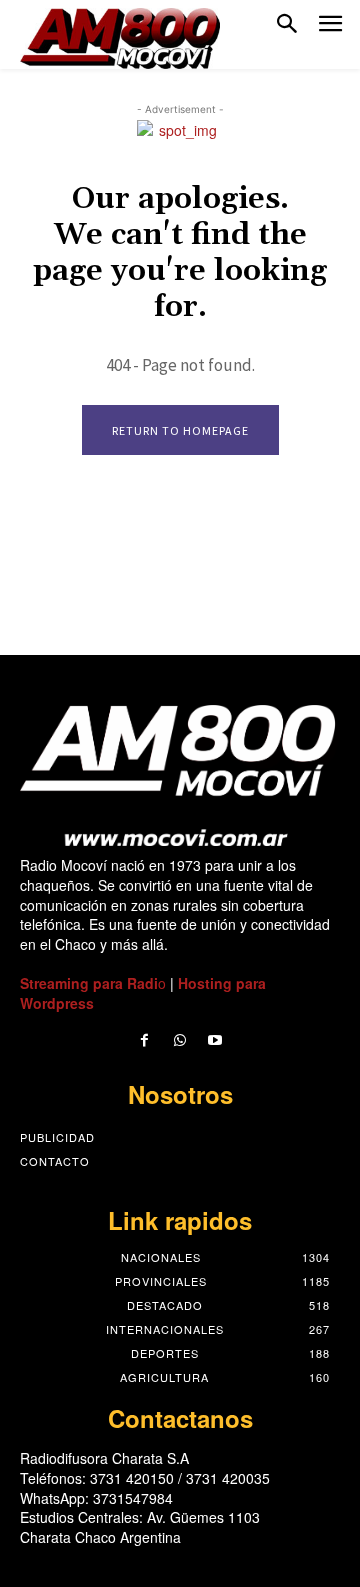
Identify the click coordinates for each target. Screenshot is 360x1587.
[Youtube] (215, 1040)
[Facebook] (144, 1040)
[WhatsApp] (179, 1040)
